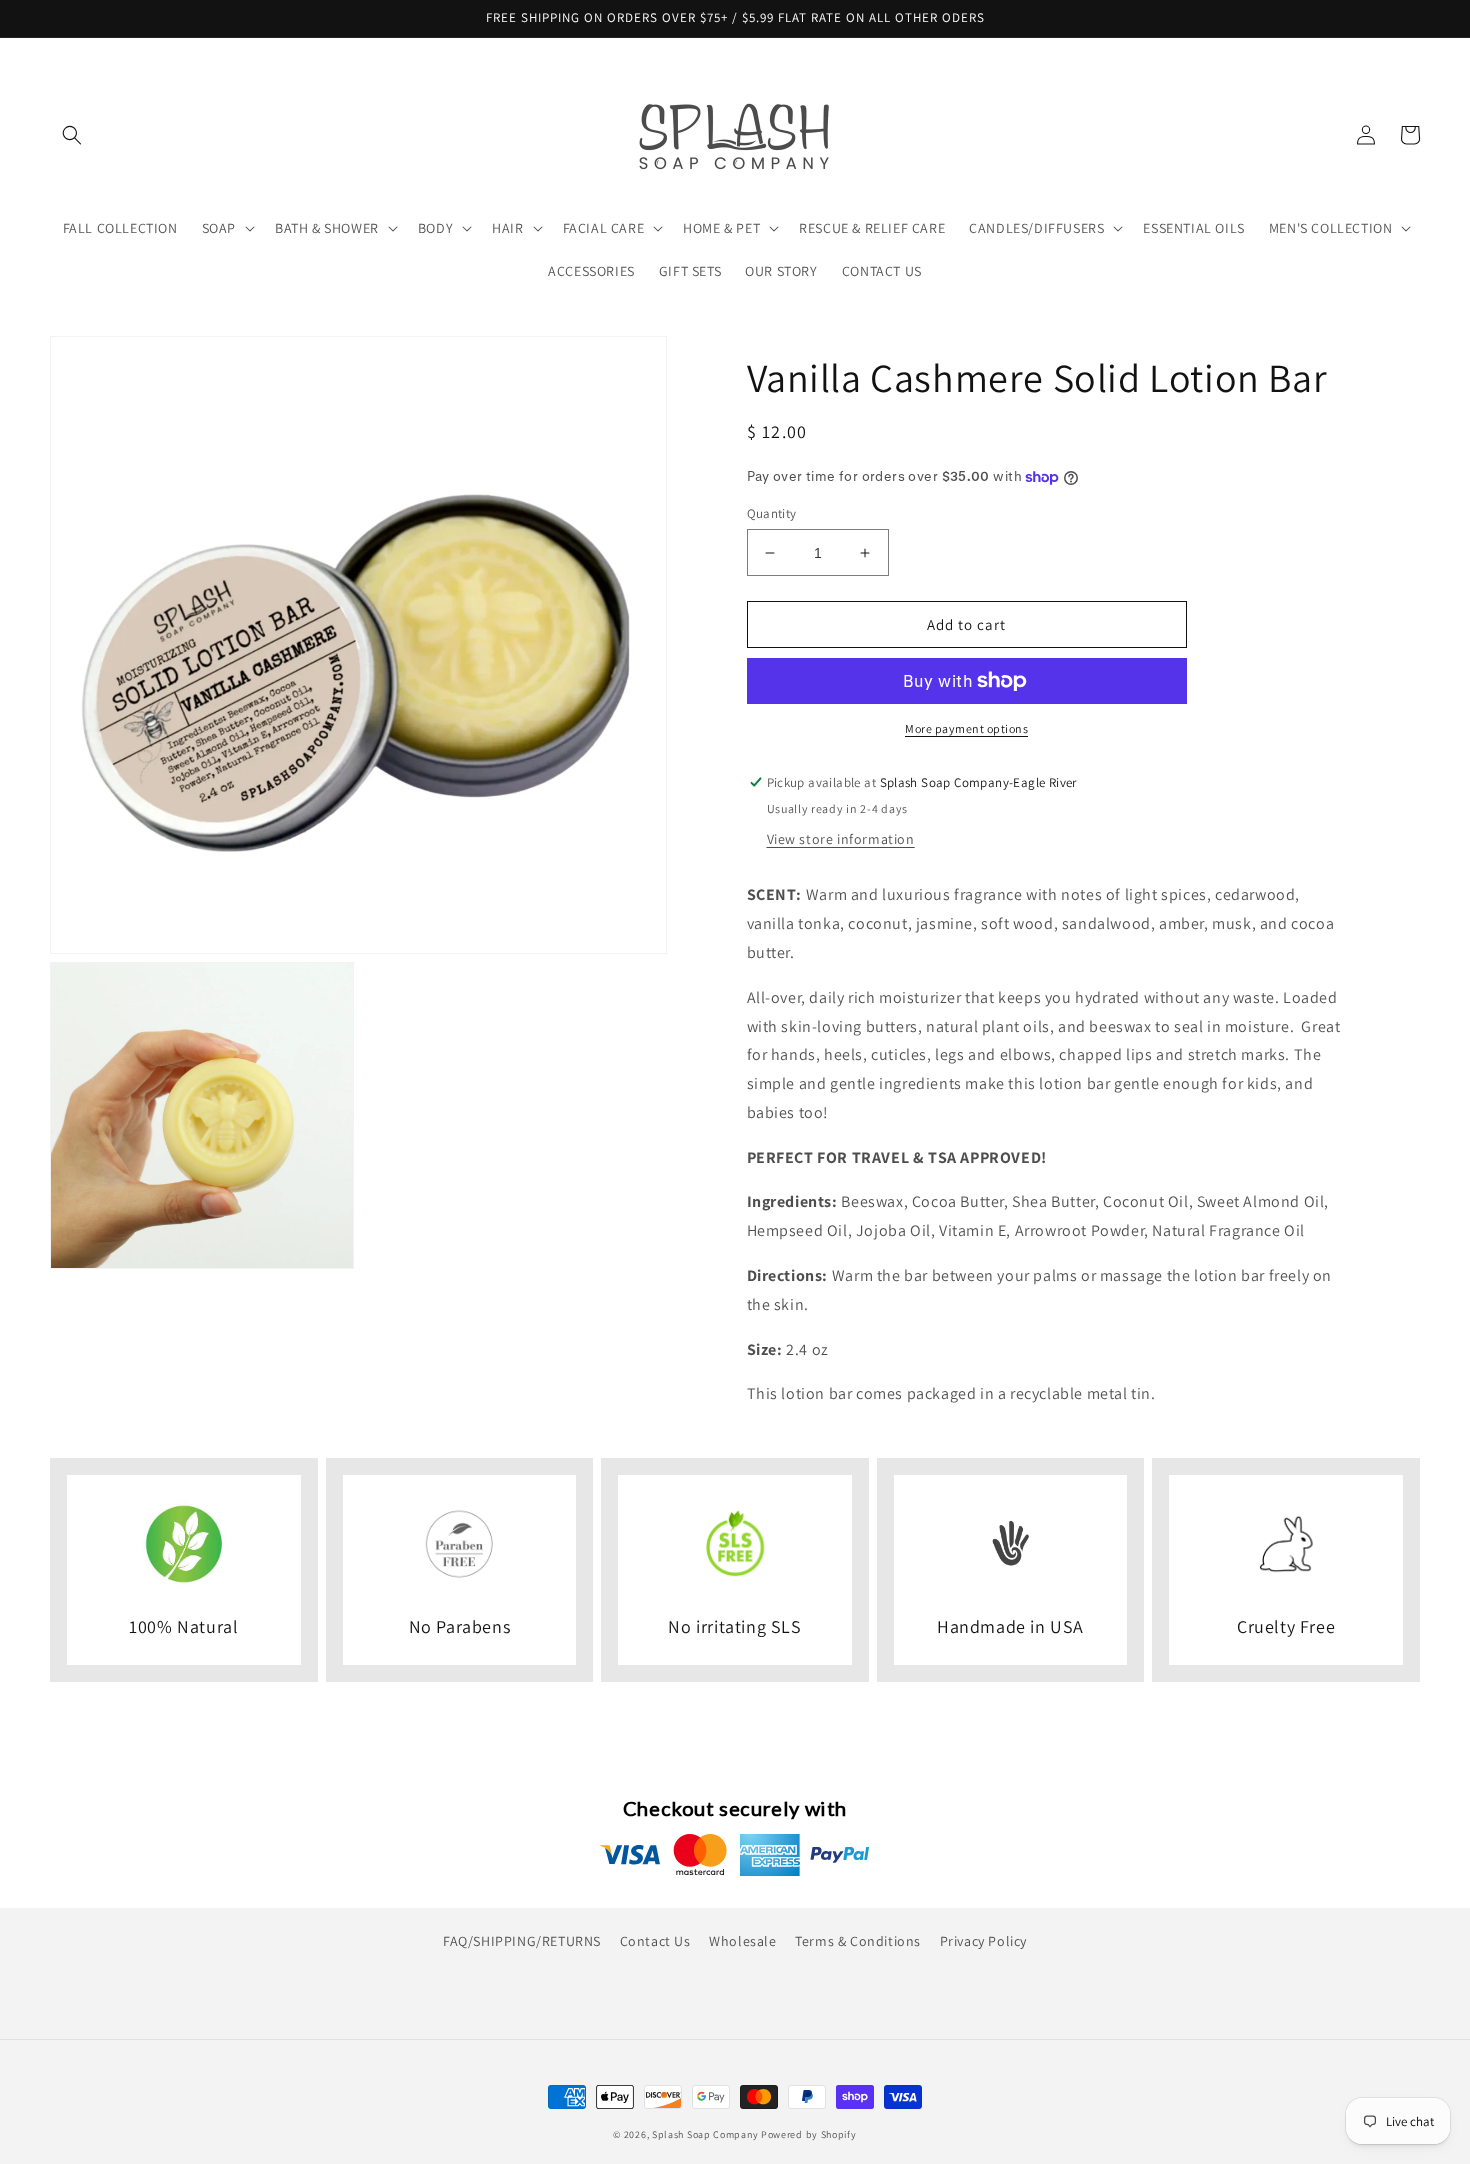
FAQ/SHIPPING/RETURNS (522, 1941)
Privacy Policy (983, 1941)
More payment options (966, 728)
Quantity (772, 513)
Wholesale (742, 1941)
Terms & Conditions (858, 1941)
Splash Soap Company (705, 2134)
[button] (72, 135)
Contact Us (655, 1941)
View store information (841, 839)
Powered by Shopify (809, 2134)
